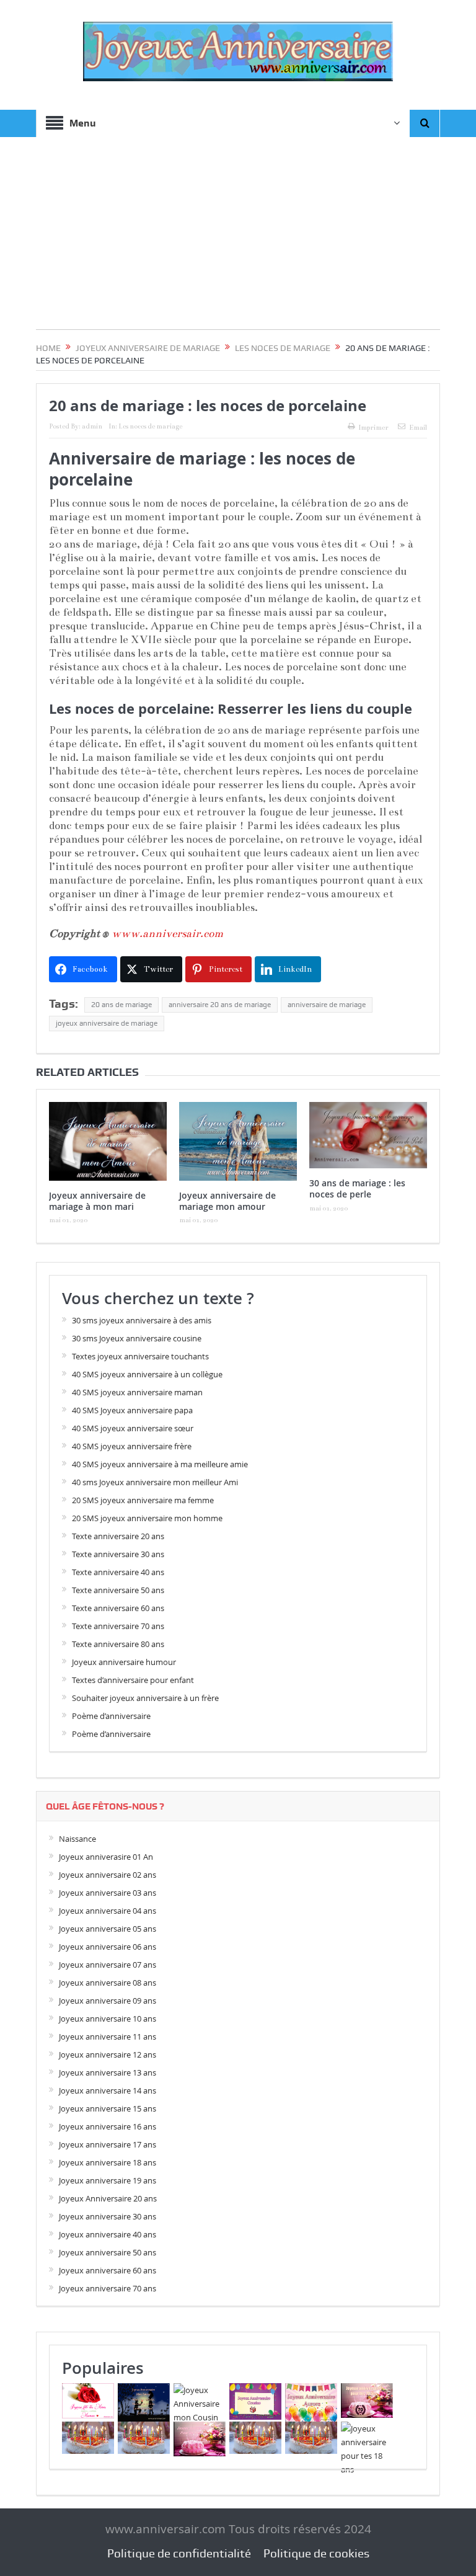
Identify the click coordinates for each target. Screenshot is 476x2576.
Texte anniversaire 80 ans (118, 1644)
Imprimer (373, 428)
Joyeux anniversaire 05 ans (108, 1929)
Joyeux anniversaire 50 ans (108, 2252)
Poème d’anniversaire (111, 1716)
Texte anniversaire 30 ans (118, 1554)
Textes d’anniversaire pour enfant (133, 1680)
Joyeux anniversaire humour (124, 1662)
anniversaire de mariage (327, 1005)
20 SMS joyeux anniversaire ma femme (143, 1500)
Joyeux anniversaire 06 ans (108, 1947)
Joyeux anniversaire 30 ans (108, 2216)
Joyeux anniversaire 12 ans (108, 2054)
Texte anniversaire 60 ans (118, 1608)
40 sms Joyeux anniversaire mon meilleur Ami (155, 1482)
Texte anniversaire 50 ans (118, 1590)
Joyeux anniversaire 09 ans (108, 2001)
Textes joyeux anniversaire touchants (140, 1356)
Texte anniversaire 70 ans (118, 1626)
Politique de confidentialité (179, 2553)
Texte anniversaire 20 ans (118, 1536)
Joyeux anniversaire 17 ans (108, 2144)
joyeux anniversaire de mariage (107, 1023)
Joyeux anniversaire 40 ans (108, 2234)
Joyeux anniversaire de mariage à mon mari (97, 1201)
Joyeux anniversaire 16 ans (108, 2126)
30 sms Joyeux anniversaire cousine (137, 1338)
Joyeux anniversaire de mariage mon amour (227, 1201)
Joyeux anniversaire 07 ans (108, 1965)
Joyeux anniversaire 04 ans (108, 1911)
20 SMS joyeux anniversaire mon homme (147, 1518)
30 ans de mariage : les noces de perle (357, 1188)
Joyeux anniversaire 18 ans (108, 2162)
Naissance (77, 1839)
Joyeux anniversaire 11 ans (108, 2036)
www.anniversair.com (167, 934)
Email (418, 428)
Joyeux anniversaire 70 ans (108, 2288)
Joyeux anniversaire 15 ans (108, 2108)
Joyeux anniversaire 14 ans (108, 2090)
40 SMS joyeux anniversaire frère (132, 1446)
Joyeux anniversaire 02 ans (108, 1875)
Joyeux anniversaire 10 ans (108, 2019)
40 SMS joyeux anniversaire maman (137, 1392)
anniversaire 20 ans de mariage (220, 1005)
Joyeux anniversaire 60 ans (108, 2270)
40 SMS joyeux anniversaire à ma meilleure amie (160, 1464)
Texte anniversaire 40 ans (118, 1572)
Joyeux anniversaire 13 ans (108, 2072)
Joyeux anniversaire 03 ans (108, 1893)
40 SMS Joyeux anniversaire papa (132, 1410)
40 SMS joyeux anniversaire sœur (133, 1428)
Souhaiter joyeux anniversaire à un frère (145, 1698)
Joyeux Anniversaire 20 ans (108, 2198)
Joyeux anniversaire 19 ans (108, 2180)
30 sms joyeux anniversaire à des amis (142, 1320)
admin (92, 426)
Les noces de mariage (150, 426)
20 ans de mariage (121, 1005)
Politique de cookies (316, 2553)
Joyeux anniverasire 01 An (106, 1857)
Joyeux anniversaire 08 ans (108, 1983)
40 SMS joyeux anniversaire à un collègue (147, 1374)
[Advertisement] (238, 242)
